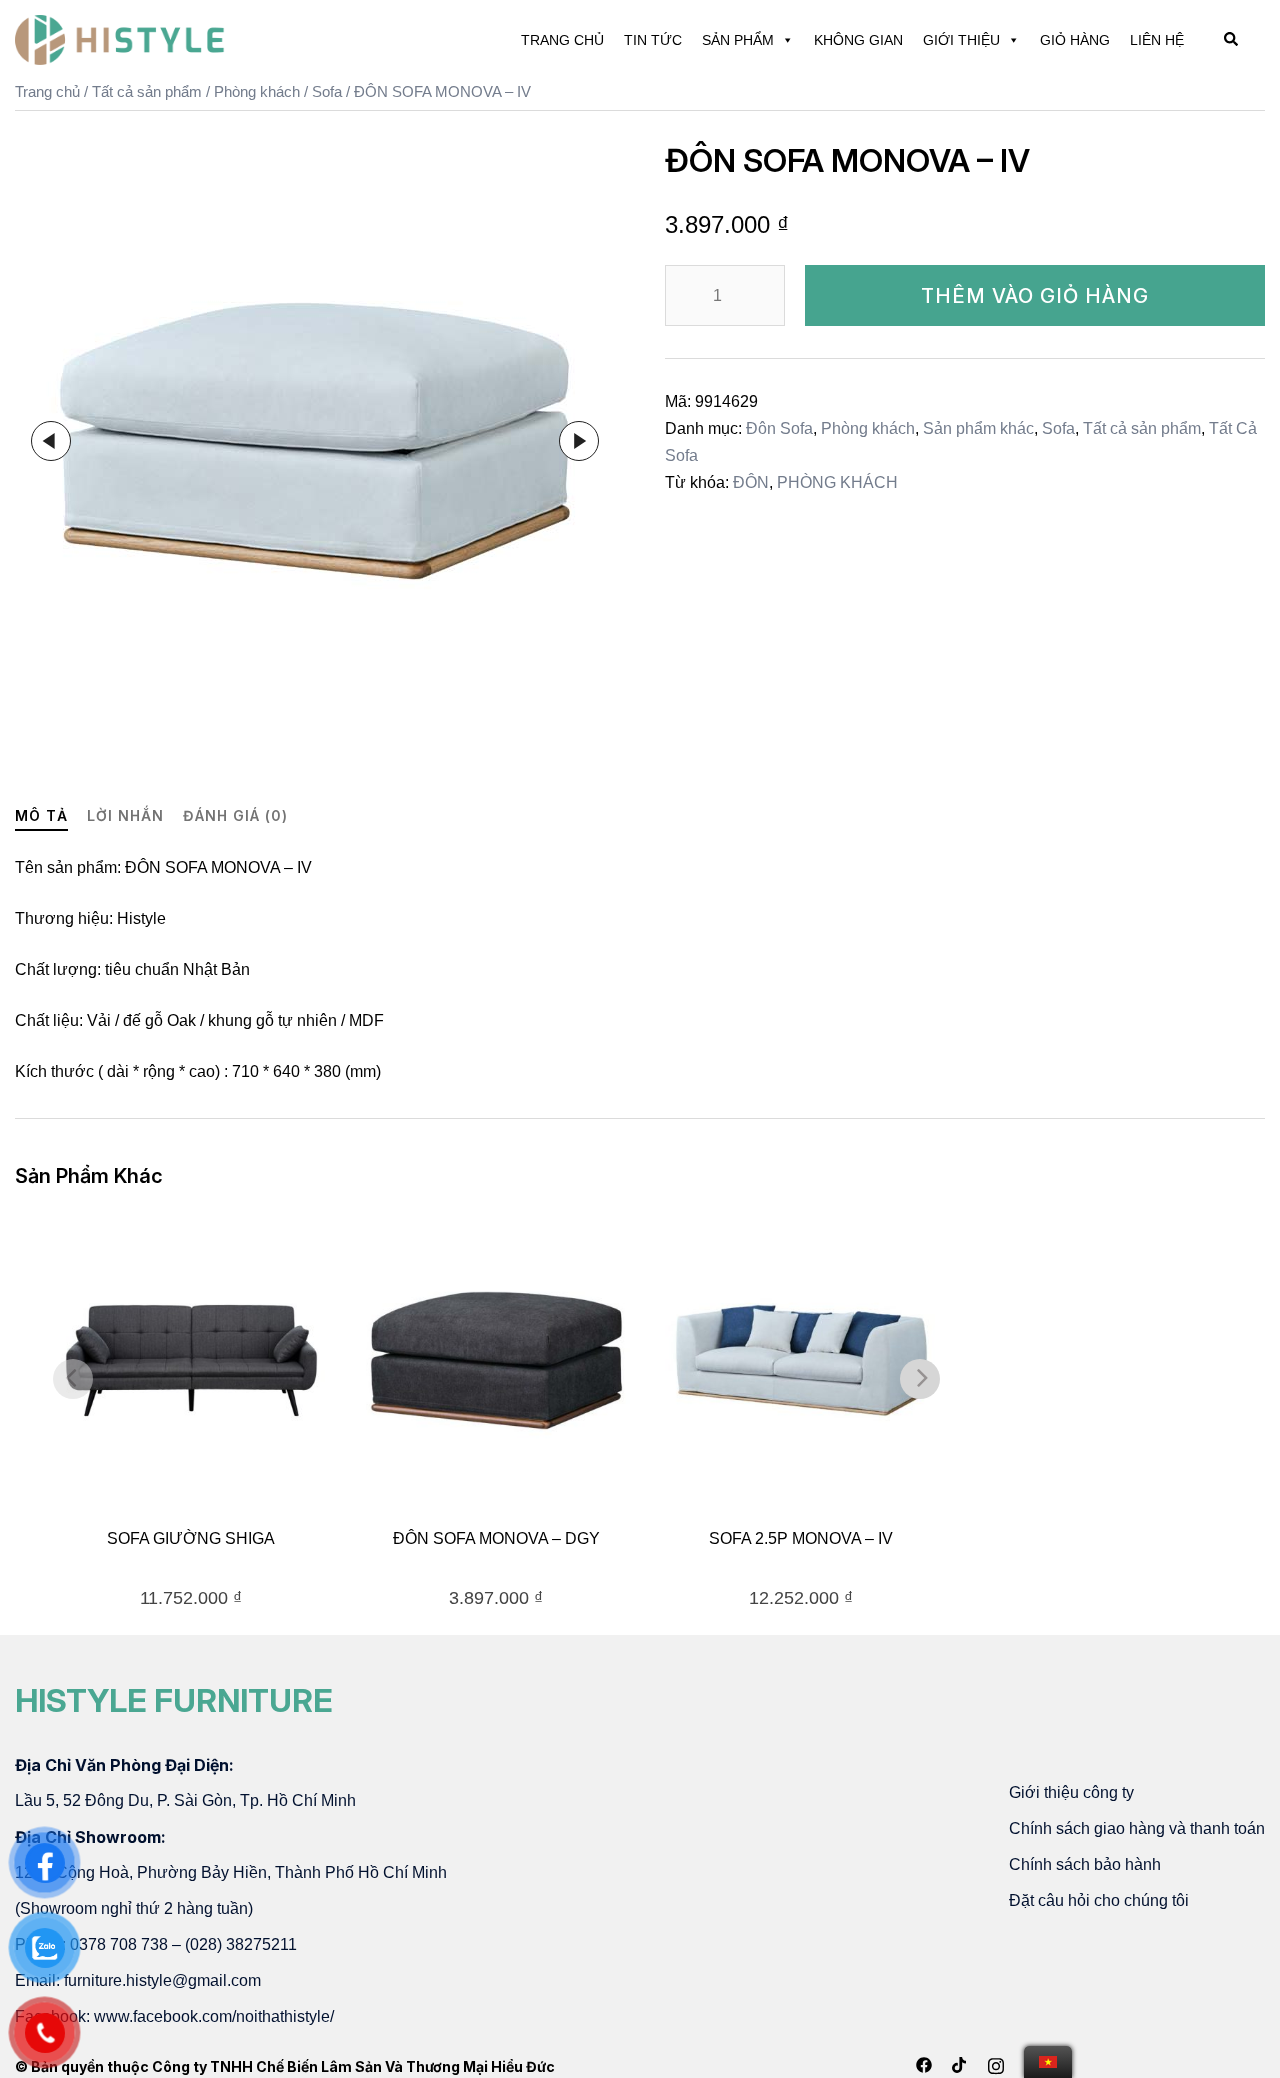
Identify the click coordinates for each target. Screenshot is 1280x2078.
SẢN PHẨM (738, 40)
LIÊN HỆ (1157, 40)
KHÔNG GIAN (858, 40)
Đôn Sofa (779, 428)
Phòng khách (257, 92)
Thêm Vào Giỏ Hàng (1035, 296)
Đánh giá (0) (235, 815)
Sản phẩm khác (978, 428)
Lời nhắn (125, 815)
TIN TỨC (653, 40)
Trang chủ (47, 92)
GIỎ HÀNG (1075, 40)
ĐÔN (751, 482)
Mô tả (41, 815)
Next (579, 441)
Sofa (327, 92)
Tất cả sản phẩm (147, 92)
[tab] (41, 816)
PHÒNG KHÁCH (837, 482)
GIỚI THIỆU (961, 40)
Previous (51, 441)
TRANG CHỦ (562, 40)
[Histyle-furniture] (120, 38)
